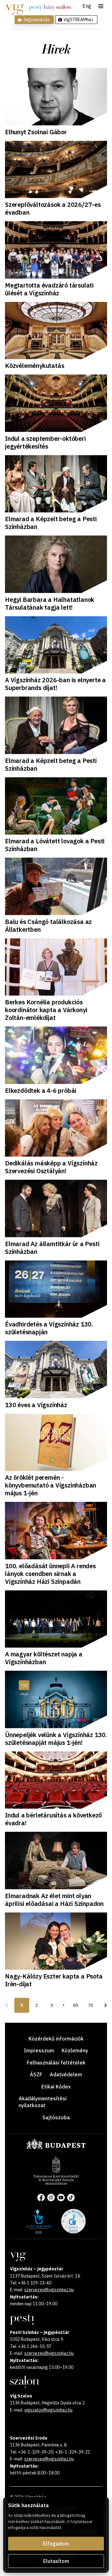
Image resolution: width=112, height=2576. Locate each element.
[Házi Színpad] (49, 7)
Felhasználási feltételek (56, 2063)
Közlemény (75, 2050)
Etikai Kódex (56, 2087)
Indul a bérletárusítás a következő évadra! (53, 1819)
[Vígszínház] (14, 7)
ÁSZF (36, 2074)
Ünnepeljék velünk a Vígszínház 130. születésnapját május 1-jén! (56, 1739)
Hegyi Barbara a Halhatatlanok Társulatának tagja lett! (50, 603)
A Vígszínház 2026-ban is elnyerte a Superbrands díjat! (55, 684)
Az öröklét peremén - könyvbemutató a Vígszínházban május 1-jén (51, 1485)
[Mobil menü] (101, 6)
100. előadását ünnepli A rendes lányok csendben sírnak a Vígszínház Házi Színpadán (50, 1574)
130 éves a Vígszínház (36, 1405)
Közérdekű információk (56, 2039)
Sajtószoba (56, 2117)
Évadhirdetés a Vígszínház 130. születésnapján (49, 1328)
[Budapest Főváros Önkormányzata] (56, 2148)
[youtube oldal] (61, 2197)
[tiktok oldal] (71, 2197)
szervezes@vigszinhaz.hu (49, 2290)
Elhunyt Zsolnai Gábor (36, 132)
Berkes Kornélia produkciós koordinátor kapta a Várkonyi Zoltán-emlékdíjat (46, 1010)
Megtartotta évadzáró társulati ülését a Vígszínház (49, 289)
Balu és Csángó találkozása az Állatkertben (48, 926)
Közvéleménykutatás (35, 366)
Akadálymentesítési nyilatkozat (43, 2102)
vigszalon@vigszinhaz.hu (48, 2410)
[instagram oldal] (51, 2197)
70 (91, 2005)
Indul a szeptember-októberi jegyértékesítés (45, 442)
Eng (87, 6)
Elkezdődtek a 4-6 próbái (41, 1090)
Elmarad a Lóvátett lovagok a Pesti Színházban (55, 845)
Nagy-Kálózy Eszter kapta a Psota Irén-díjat (54, 1980)
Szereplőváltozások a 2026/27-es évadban (53, 208)
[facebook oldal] (41, 2197)
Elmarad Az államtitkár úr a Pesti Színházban (52, 1248)
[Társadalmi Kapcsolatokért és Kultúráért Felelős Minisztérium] (56, 2183)
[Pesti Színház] (35, 7)
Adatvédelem (66, 2074)
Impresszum (39, 2050)
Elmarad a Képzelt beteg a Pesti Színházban (51, 523)
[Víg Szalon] (64, 7)
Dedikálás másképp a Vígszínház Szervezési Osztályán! (51, 1167)
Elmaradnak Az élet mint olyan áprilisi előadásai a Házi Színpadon (54, 1900)
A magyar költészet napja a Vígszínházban (44, 1658)
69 (76, 2005)
